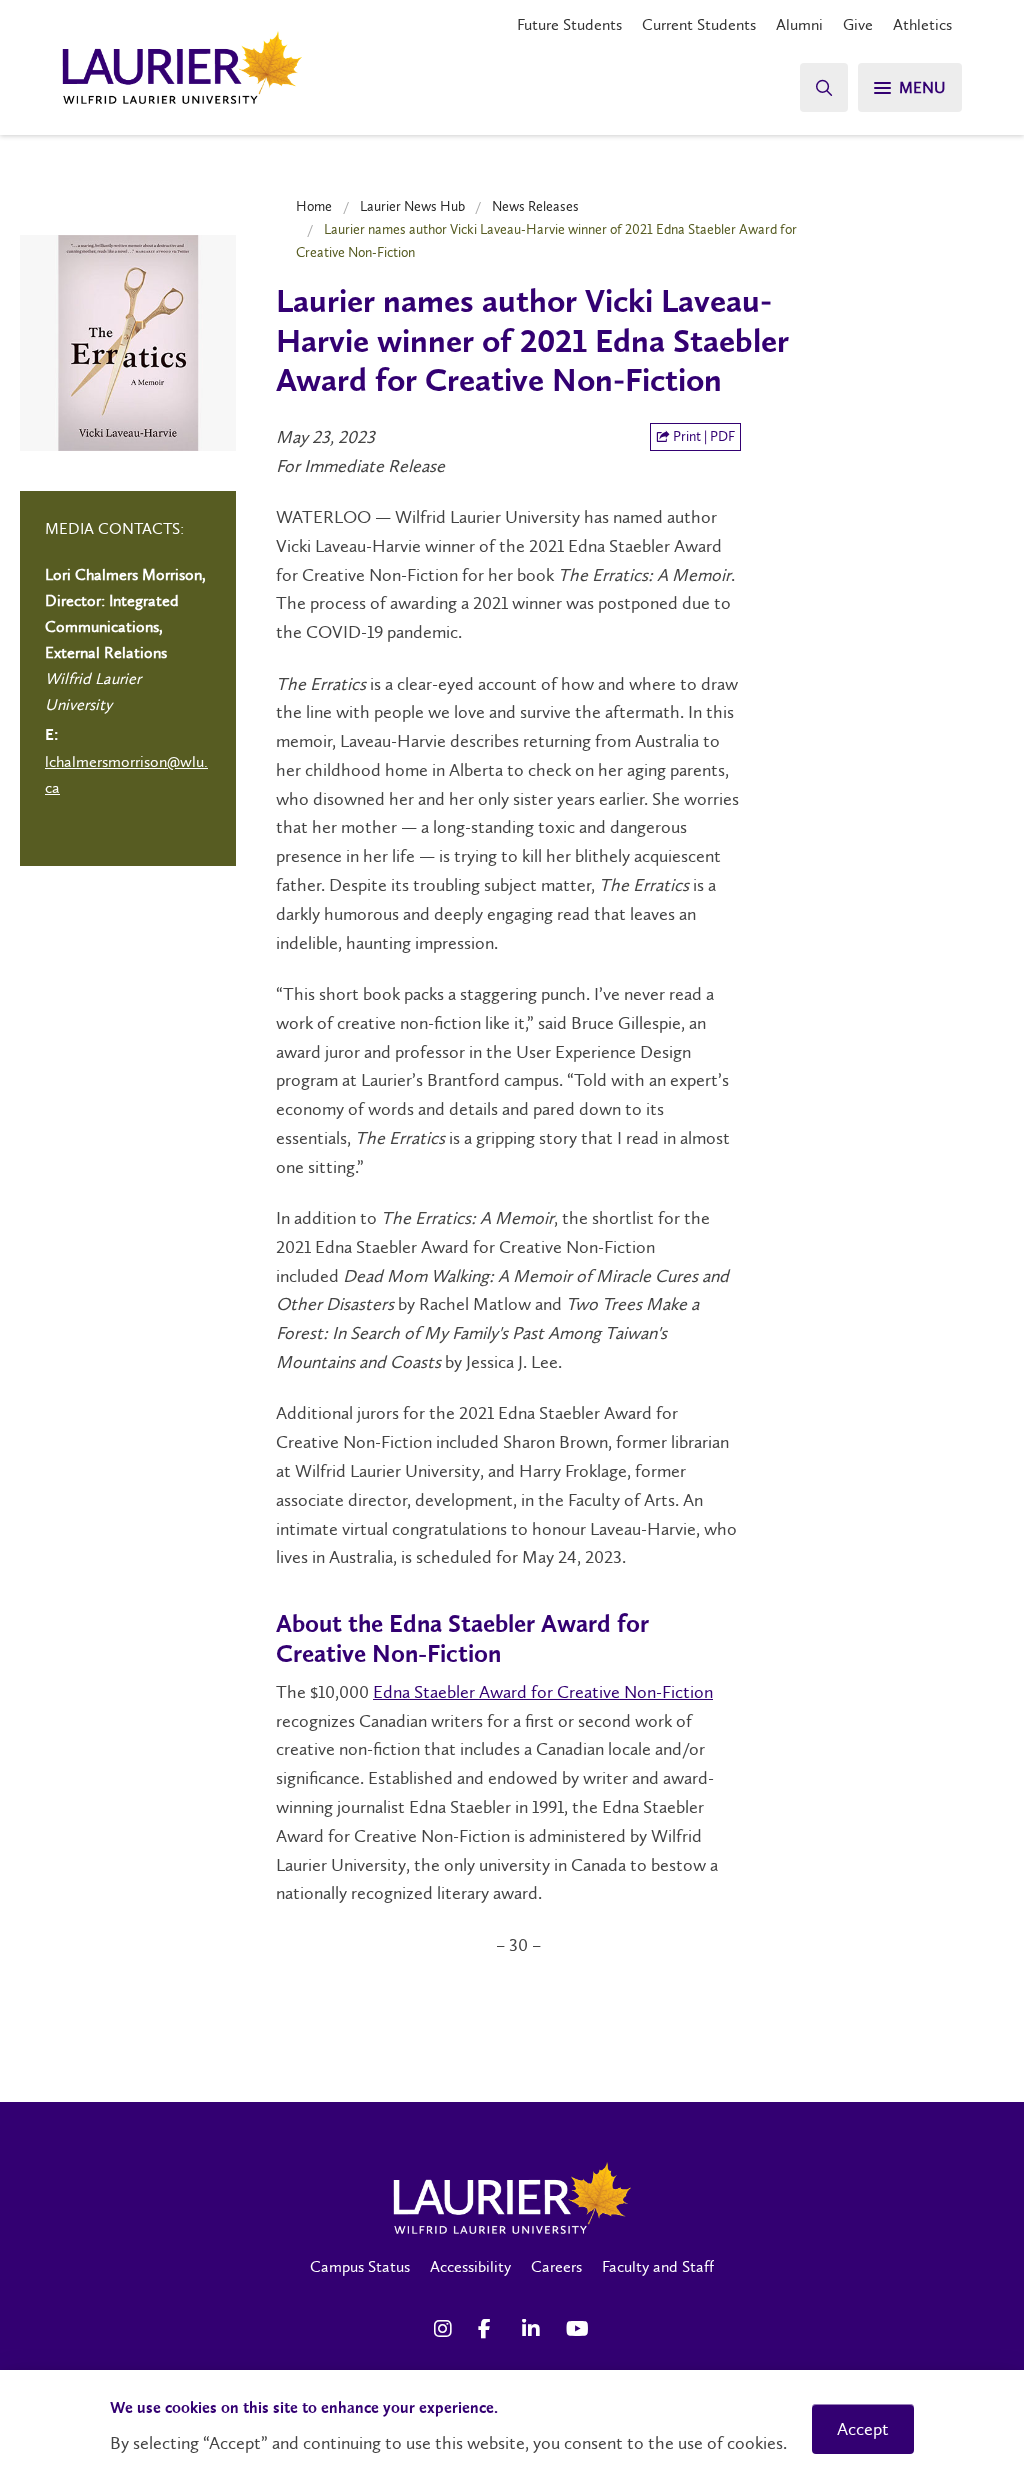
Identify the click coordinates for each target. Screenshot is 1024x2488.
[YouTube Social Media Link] (578, 2329)
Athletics (922, 24)
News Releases (535, 206)
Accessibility (470, 2266)
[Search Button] (824, 87)
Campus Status (360, 2266)
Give (858, 24)
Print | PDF (702, 436)
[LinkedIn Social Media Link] (534, 2329)
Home (314, 206)
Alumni (799, 24)
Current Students (699, 24)
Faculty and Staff (658, 2266)
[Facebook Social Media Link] (490, 2329)
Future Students (569, 24)
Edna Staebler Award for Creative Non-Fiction (543, 1692)
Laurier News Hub (412, 206)
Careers (556, 2266)
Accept (863, 2429)
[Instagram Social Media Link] (446, 2329)
